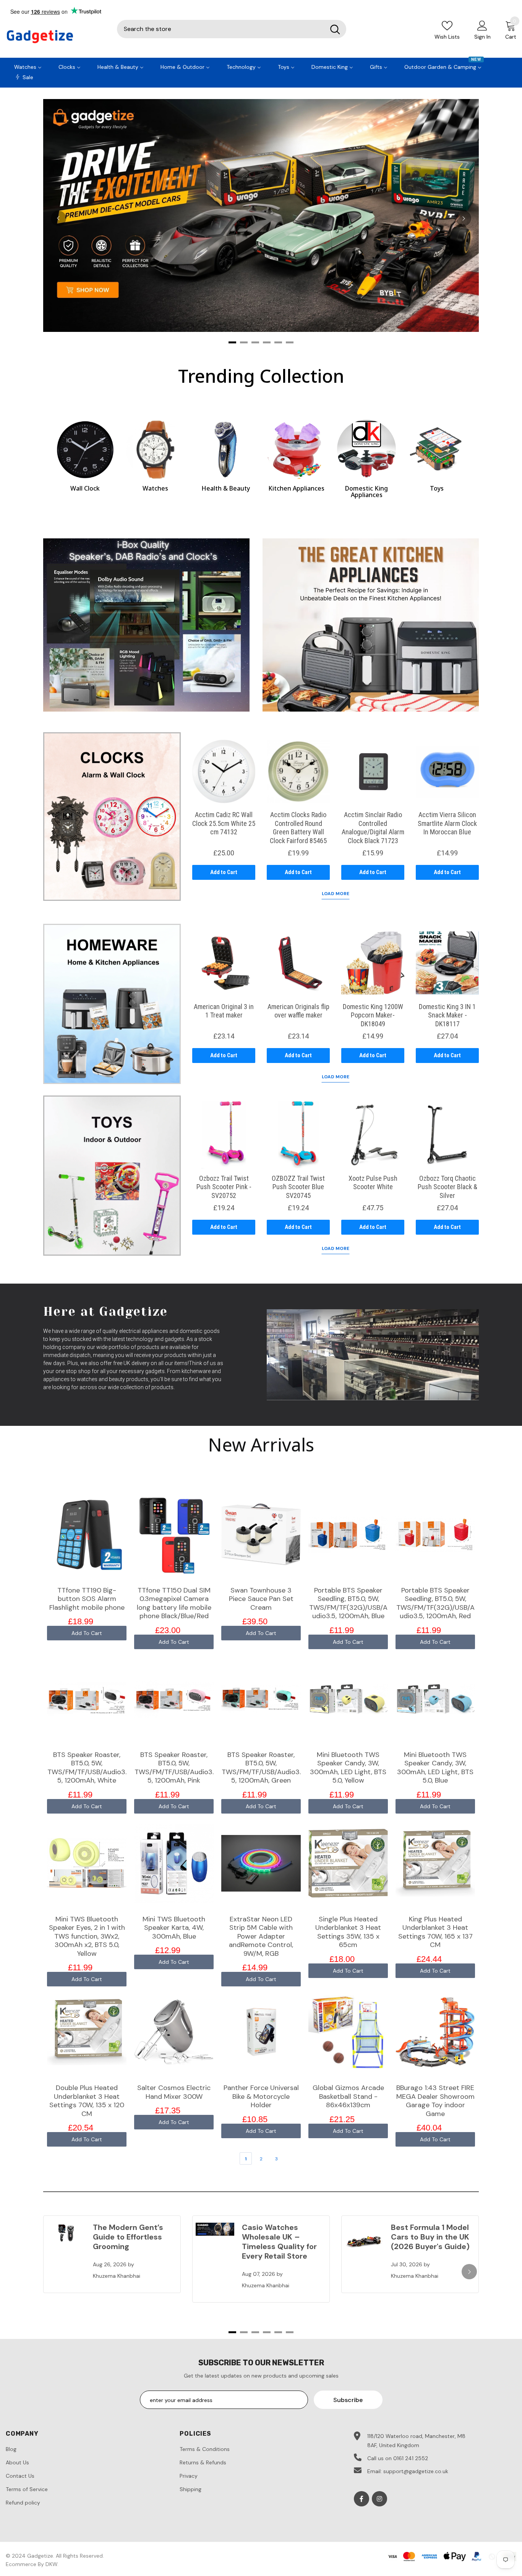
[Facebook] (362, 2499)
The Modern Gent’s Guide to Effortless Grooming (128, 2237)
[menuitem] (28, 66)
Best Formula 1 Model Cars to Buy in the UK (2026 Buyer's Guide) (430, 2237)
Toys (437, 488)
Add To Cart (87, 1633)
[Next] (464, 218)
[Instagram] (379, 2499)
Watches (155, 488)
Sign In (482, 37)
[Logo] (56, 37)
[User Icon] (482, 25)
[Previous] (58, 218)
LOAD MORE (336, 894)
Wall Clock (85, 488)
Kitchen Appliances (296, 488)
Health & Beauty (226, 488)
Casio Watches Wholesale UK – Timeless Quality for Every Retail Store (279, 2242)
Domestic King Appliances (366, 492)
